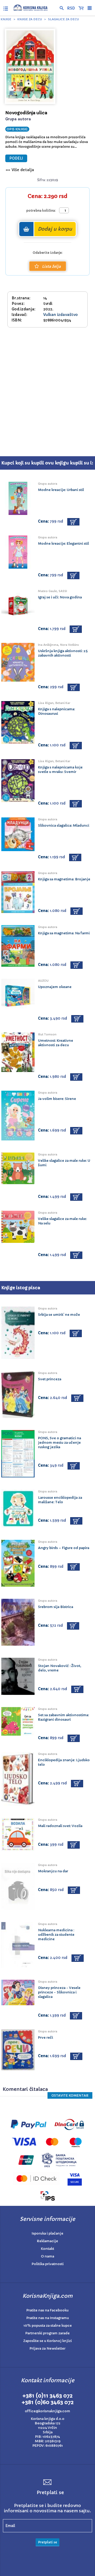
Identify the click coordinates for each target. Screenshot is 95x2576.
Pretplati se (47, 2542)
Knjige (6, 19)
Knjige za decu (30, 19)
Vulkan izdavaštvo (61, 315)
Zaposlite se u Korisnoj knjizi (47, 2341)
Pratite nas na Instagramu (48, 2318)
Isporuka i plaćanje (47, 2233)
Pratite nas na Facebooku (47, 2310)
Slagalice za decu (63, 19)
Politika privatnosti (48, 2264)
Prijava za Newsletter (47, 2348)
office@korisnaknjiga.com (47, 2411)
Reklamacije (47, 2241)
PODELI (16, 158)
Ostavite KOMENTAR (70, 2095)
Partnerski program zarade (47, 2333)
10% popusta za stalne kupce (48, 2326)
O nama (47, 2256)
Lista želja (51, 266)
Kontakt (47, 2249)
